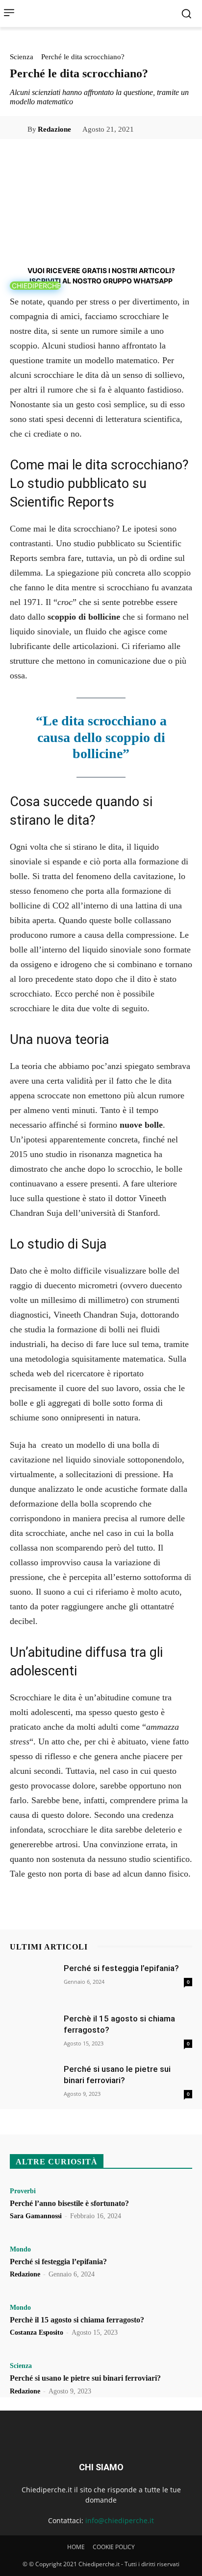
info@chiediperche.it (120, 2520)
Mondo (20, 2250)
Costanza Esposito (37, 2332)
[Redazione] (19, 129)
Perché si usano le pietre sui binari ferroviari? (85, 2378)
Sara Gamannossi (36, 2216)
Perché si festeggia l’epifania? (121, 1968)
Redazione (54, 129)
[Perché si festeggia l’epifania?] (34, 1981)
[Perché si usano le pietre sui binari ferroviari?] (34, 2081)
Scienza (22, 57)
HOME (76, 2547)
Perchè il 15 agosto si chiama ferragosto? (77, 2320)
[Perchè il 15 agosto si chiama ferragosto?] (34, 2031)
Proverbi (23, 2191)
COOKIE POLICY (114, 2547)
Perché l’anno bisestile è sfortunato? (69, 2203)
